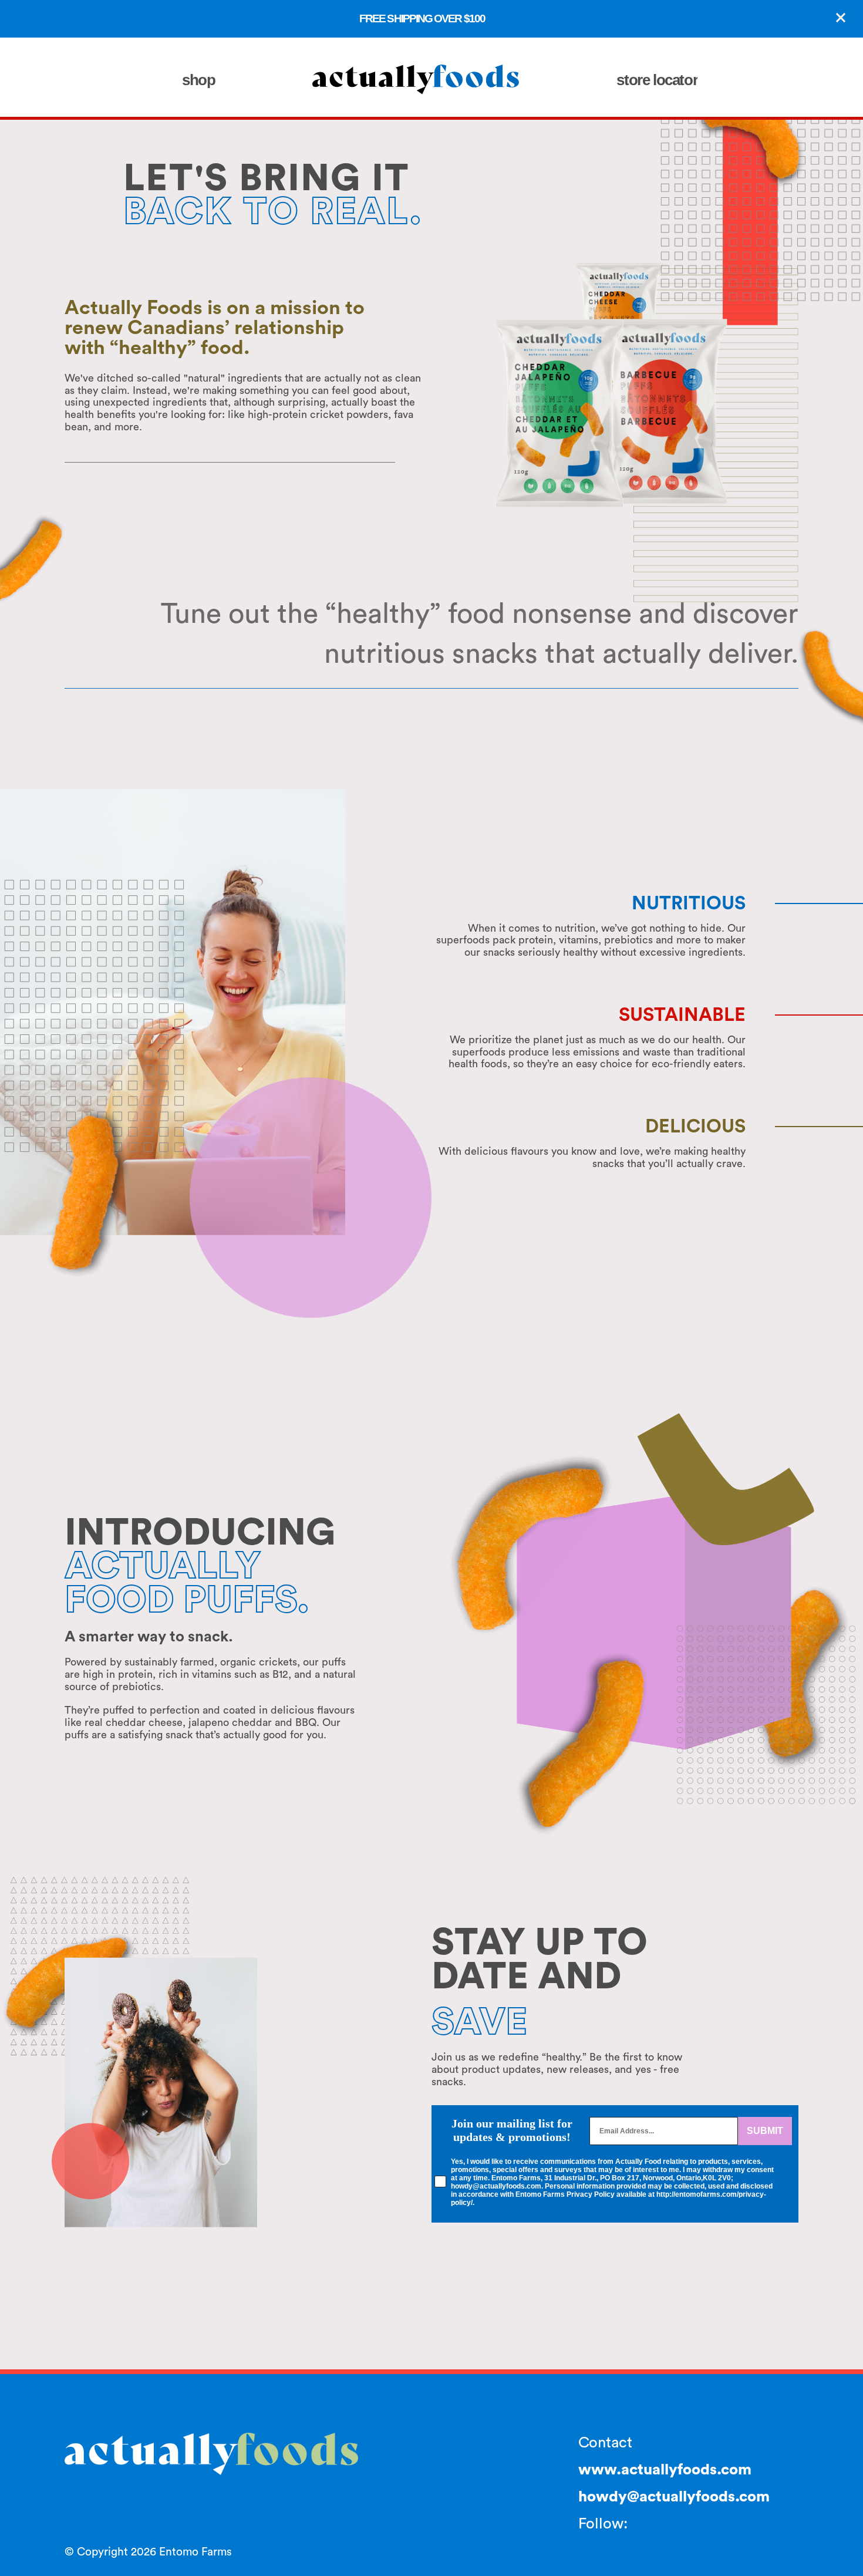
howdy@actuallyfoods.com (674, 2497)
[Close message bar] (841, 18)
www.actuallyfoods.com (665, 2470)
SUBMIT (765, 2131)
